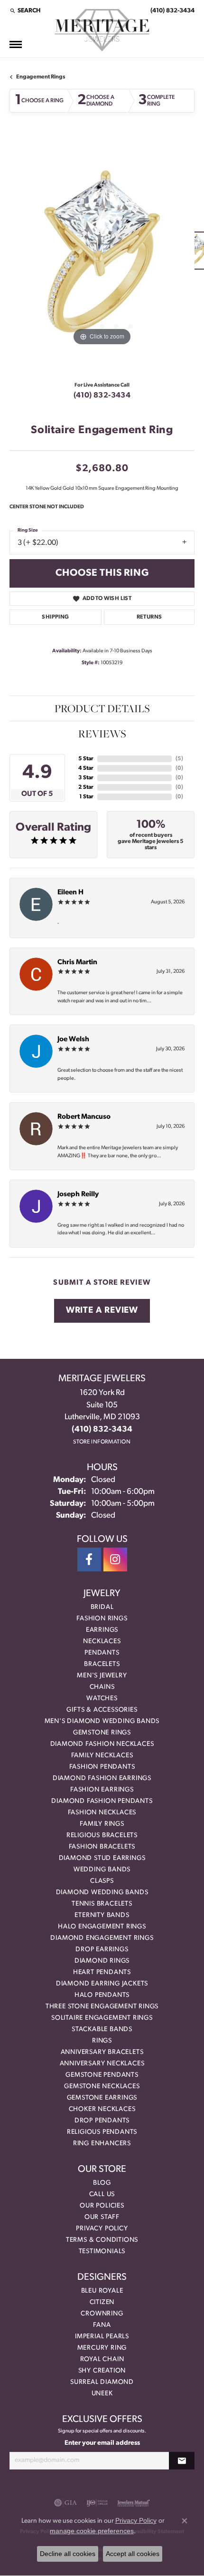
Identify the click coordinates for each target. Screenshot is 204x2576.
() (179, 759)
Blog (102, 2183)
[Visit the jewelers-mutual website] (134, 2503)
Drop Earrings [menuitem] (102, 1950)
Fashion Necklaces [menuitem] (102, 1813)
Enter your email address (102, 2443)
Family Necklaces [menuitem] (102, 1756)
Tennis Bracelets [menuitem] (102, 1904)
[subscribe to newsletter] (182, 2461)
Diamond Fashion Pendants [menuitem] (102, 1801)
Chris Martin (77, 963)
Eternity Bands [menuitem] (102, 1915)
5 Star (86, 759)
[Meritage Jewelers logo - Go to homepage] (102, 30)
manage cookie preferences (92, 2531)
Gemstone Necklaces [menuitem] (102, 2087)
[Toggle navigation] (16, 44)
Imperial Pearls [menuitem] (102, 2337)
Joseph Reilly (78, 1195)
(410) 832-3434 (102, 396)
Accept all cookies (133, 2554)
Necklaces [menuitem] (102, 1641)
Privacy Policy (102, 2229)
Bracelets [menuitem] (102, 1664)
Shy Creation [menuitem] (102, 2371)
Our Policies (102, 2206)
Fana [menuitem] (102, 2325)
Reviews (102, 734)
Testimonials (102, 2252)
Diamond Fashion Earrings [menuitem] (102, 1778)
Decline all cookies (68, 2554)
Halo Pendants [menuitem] (102, 1995)
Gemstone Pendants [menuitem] (102, 2075)
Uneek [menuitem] (102, 2394)
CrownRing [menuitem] (102, 2314)
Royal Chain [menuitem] (102, 2359)
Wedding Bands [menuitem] (102, 1870)
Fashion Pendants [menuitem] (102, 1767)
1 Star (86, 797)
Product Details (102, 708)
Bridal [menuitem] (102, 1607)
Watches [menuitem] (102, 1699)
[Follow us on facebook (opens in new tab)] (89, 1559)
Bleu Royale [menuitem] (102, 2291)
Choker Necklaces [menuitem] (102, 2109)
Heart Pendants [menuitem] (102, 1972)
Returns (149, 617)
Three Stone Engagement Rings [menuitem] (102, 2007)
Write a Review (102, 1311)
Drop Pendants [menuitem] (102, 2121)
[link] (172, 10)
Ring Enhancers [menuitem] (102, 2144)
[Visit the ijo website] (97, 2503)
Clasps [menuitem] (102, 1881)
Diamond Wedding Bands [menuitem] (102, 1893)
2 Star (86, 787)
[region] (102, 255)
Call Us (102, 2194)
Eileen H (70, 893)
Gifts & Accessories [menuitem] (102, 1710)
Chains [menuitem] (102, 1687)
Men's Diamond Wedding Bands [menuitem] (102, 1721)
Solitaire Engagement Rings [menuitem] (102, 2018)
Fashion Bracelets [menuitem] (102, 1847)
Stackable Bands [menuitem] (102, 2029)
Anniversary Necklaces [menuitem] (102, 2064)
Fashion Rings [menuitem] (102, 1619)
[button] (25, 10)
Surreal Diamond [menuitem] (102, 2382)
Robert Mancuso (84, 1117)
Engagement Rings (41, 77)
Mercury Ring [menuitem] (102, 2348)
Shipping (55, 617)
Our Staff (102, 2217)
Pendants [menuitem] (102, 1653)
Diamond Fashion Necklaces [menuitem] (102, 1744)
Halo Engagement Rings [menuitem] (102, 1927)
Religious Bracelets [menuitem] (102, 1835)
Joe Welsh (73, 1040)
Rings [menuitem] (102, 2041)
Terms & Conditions (102, 2240)
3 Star (86, 778)
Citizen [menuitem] (102, 2302)
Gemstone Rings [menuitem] (102, 1733)
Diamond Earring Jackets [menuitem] (102, 1984)
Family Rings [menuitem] (102, 1824)
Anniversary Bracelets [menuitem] (102, 2052)
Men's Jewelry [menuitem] (102, 1676)
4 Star (86, 768)
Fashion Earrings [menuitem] (102, 1790)
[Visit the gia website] (65, 2503)
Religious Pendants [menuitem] (102, 2132)
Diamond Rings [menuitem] (102, 1961)
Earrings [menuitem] (102, 1630)
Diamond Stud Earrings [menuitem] (102, 1858)
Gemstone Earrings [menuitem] (102, 2098)
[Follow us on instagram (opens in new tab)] (115, 1559)
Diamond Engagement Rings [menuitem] (102, 1938)
